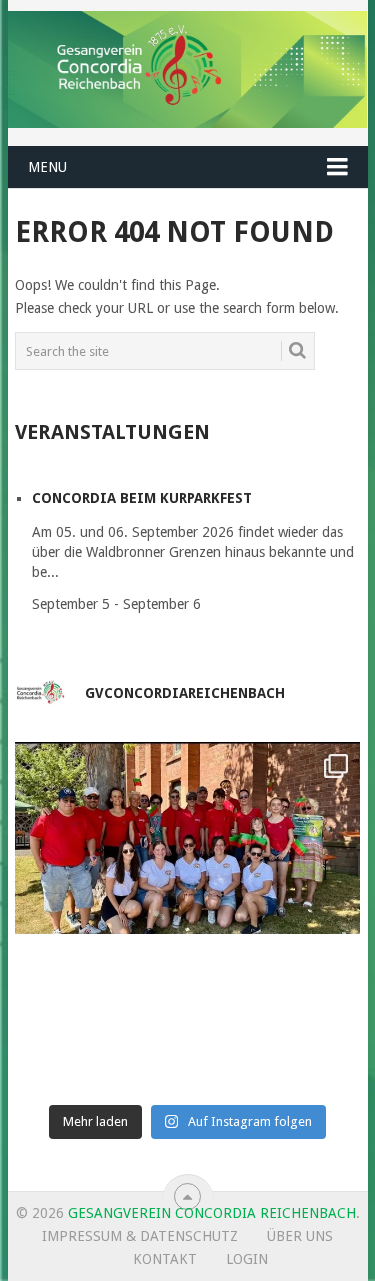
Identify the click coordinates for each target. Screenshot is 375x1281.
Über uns (300, 1236)
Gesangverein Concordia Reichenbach (212, 1213)
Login (247, 1259)
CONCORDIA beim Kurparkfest (142, 498)
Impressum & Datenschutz (140, 1236)
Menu (47, 167)
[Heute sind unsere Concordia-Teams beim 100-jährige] (188, 915)
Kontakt (165, 1259)
